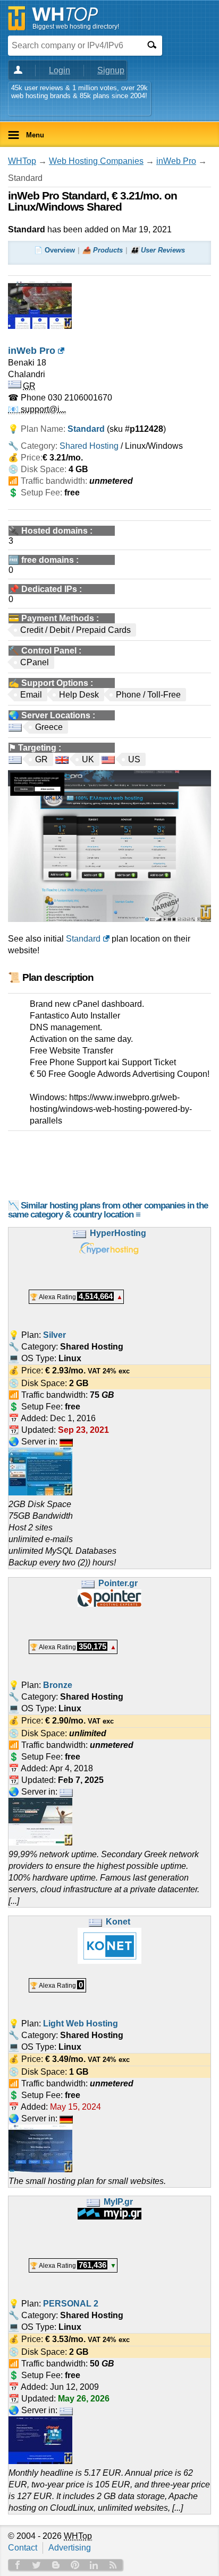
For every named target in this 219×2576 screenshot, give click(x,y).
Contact (23, 2548)
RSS (113, 2565)
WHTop (22, 161)
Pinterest (75, 2565)
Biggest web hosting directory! (76, 27)
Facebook (18, 2565)
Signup (111, 70)
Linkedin (94, 2565)
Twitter (37, 2565)
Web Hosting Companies (96, 161)
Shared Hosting (89, 446)
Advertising (70, 2548)
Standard (83, 939)
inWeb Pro (176, 161)
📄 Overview (54, 250)
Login (60, 70)
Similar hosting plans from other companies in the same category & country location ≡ (108, 1210)
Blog (56, 2565)
